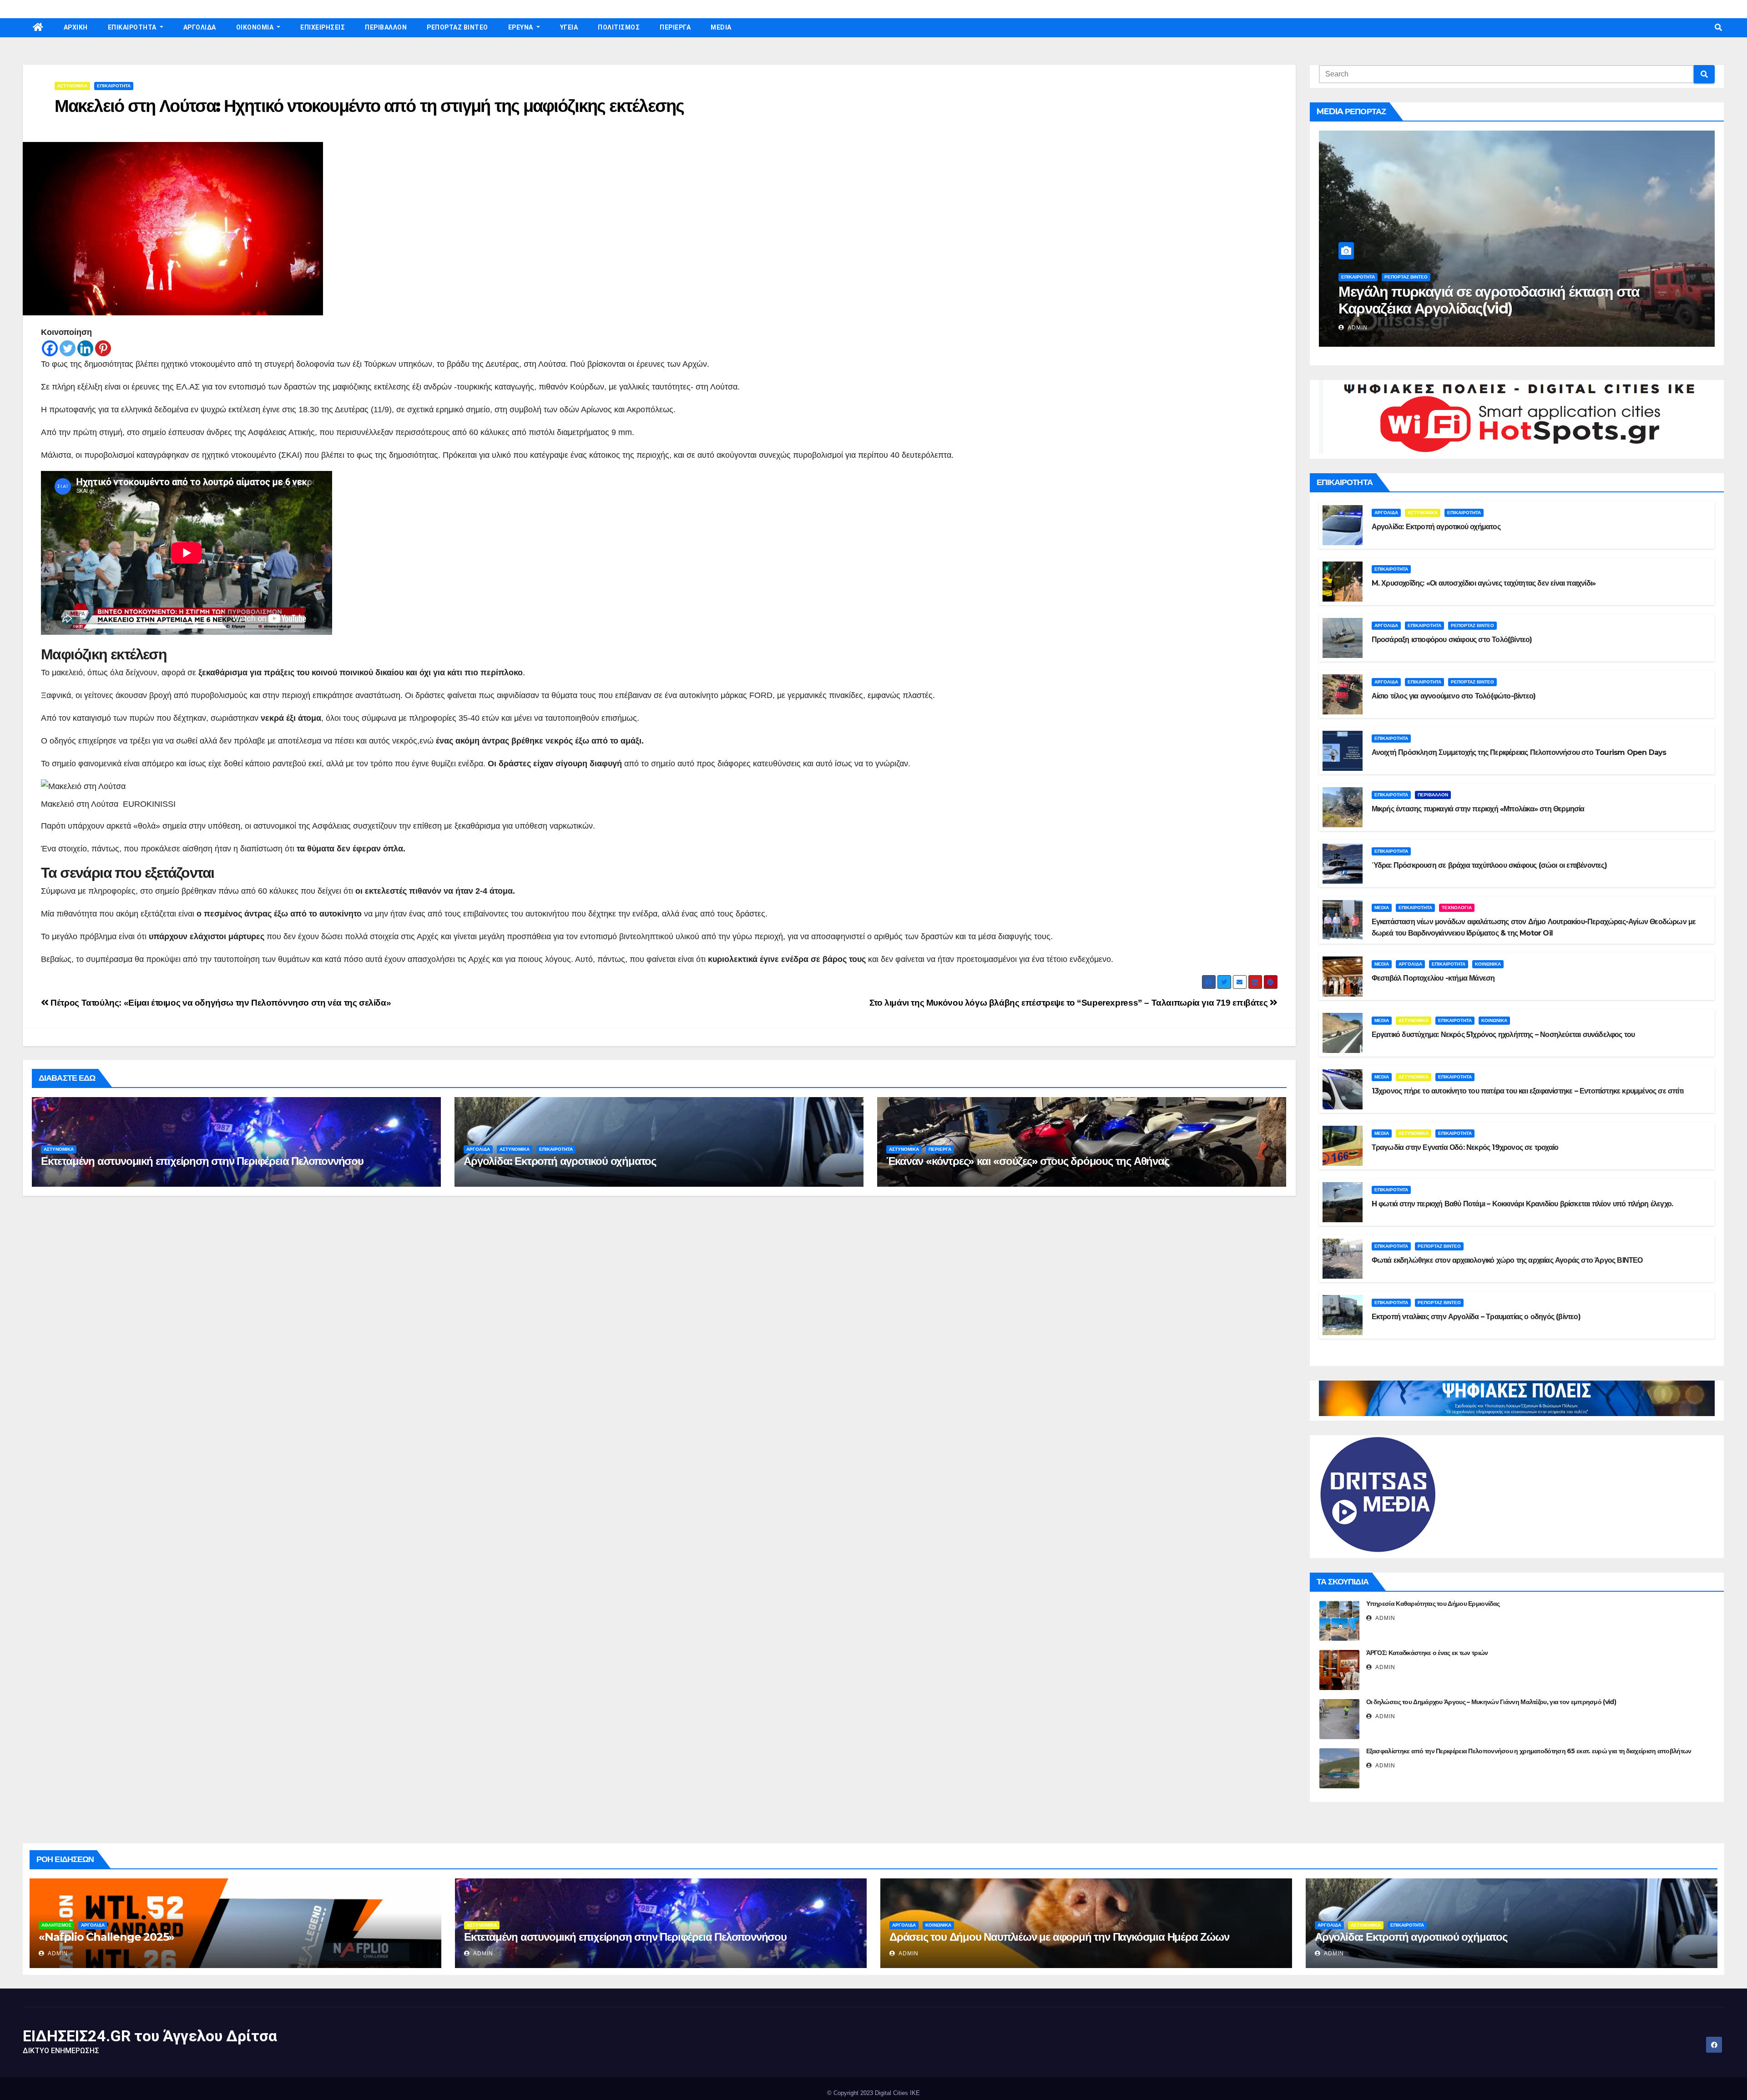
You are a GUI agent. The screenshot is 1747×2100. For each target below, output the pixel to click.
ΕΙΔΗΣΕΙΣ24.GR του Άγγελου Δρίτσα (150, 2036)
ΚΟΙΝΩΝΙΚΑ (1488, 964)
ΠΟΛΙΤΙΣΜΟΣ (619, 27)
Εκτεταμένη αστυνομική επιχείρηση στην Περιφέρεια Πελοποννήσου (202, 1161)
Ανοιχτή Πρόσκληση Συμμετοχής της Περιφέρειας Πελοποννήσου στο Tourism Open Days (1519, 752)
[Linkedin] (85, 348)
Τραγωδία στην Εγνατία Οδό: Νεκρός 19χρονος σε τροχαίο (1465, 1147)
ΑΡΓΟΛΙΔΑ (200, 27)
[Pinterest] (103, 348)
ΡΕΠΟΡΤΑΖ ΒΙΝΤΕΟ (457, 27)
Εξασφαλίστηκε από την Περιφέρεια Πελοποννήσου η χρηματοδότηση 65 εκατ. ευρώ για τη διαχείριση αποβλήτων (1529, 1751)
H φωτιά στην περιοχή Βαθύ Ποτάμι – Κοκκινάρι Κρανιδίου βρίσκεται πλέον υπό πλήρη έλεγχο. (1522, 1204)
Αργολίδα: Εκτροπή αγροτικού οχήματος (560, 1161)
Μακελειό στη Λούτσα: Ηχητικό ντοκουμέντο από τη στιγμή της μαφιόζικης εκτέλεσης (369, 106)
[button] (1718, 28)
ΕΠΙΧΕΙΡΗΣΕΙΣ (323, 27)
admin (1357, 328)
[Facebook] (50, 348)
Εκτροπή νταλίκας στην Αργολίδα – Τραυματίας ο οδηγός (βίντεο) (1476, 1317)
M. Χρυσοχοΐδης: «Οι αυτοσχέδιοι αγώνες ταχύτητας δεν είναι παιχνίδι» (1484, 583)
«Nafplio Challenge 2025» (106, 1937)
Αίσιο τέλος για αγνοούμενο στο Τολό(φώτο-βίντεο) (1454, 696)
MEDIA (721, 27)
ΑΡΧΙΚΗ (76, 27)
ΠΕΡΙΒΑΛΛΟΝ (386, 27)
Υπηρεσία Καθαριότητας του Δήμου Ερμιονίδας (1433, 1604)
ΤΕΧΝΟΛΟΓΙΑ (1457, 908)
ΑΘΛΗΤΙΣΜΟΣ (56, 1925)
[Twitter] (68, 348)
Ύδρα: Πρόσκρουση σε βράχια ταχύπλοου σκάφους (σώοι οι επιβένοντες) (1489, 865)
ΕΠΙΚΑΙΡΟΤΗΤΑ (133, 27)
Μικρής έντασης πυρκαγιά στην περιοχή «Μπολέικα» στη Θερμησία (1478, 809)
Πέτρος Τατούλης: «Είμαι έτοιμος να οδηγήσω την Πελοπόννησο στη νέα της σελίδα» (220, 1003)
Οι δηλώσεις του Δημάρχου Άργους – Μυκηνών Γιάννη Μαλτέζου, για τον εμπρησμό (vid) (1491, 1702)
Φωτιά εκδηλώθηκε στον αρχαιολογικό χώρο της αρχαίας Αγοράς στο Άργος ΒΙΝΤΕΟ (1507, 1260)
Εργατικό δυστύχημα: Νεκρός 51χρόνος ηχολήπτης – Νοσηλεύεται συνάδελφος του (1503, 1035)
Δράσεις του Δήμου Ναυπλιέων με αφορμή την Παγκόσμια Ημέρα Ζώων (1059, 1937)
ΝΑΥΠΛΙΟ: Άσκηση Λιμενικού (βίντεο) (1455, 308)
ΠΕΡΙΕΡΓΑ (675, 27)
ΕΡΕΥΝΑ (522, 27)
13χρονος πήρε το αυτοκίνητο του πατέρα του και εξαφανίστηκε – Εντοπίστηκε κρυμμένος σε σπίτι (1527, 1091)
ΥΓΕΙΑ (569, 27)
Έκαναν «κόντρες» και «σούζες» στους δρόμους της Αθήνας (1027, 1161)
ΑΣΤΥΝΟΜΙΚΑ (72, 86)
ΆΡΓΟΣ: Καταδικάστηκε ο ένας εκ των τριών (1427, 1653)
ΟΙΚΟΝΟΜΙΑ (256, 27)
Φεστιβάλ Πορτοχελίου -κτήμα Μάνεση (1433, 978)
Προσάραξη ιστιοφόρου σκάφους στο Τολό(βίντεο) (1452, 640)
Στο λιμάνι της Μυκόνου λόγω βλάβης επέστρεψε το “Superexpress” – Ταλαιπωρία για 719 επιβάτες (1070, 1003)
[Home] (38, 28)
